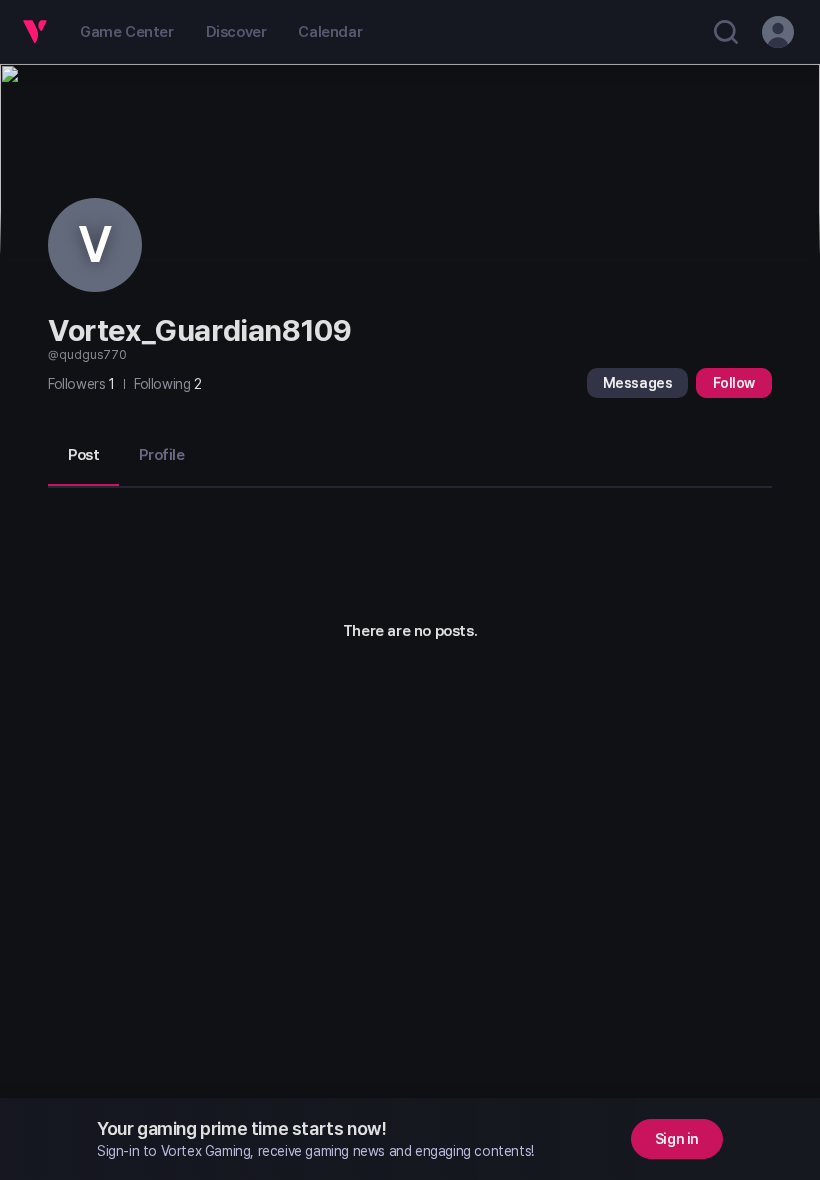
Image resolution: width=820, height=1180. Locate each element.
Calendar (330, 32)
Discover (236, 32)
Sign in (677, 1139)
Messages (638, 383)
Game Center (127, 32)
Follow (734, 383)
